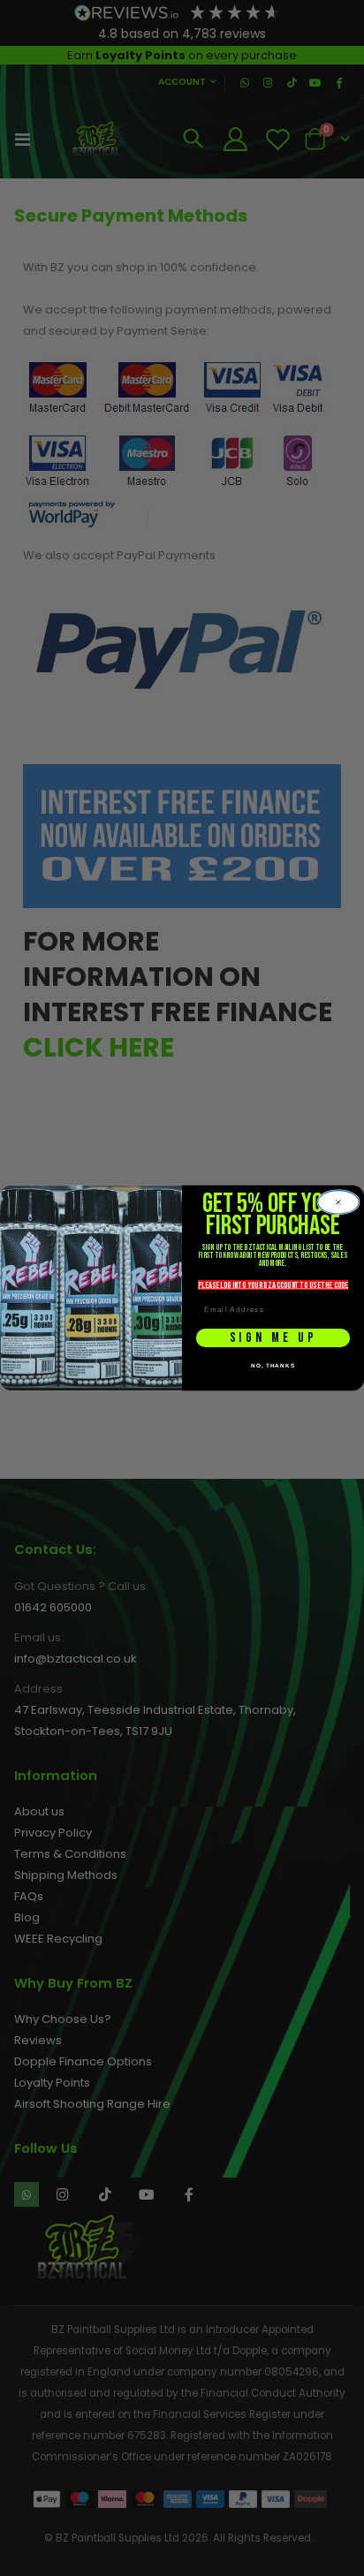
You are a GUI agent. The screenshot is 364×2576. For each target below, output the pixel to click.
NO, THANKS (273, 1365)
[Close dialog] (338, 1202)
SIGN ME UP (273, 1337)
